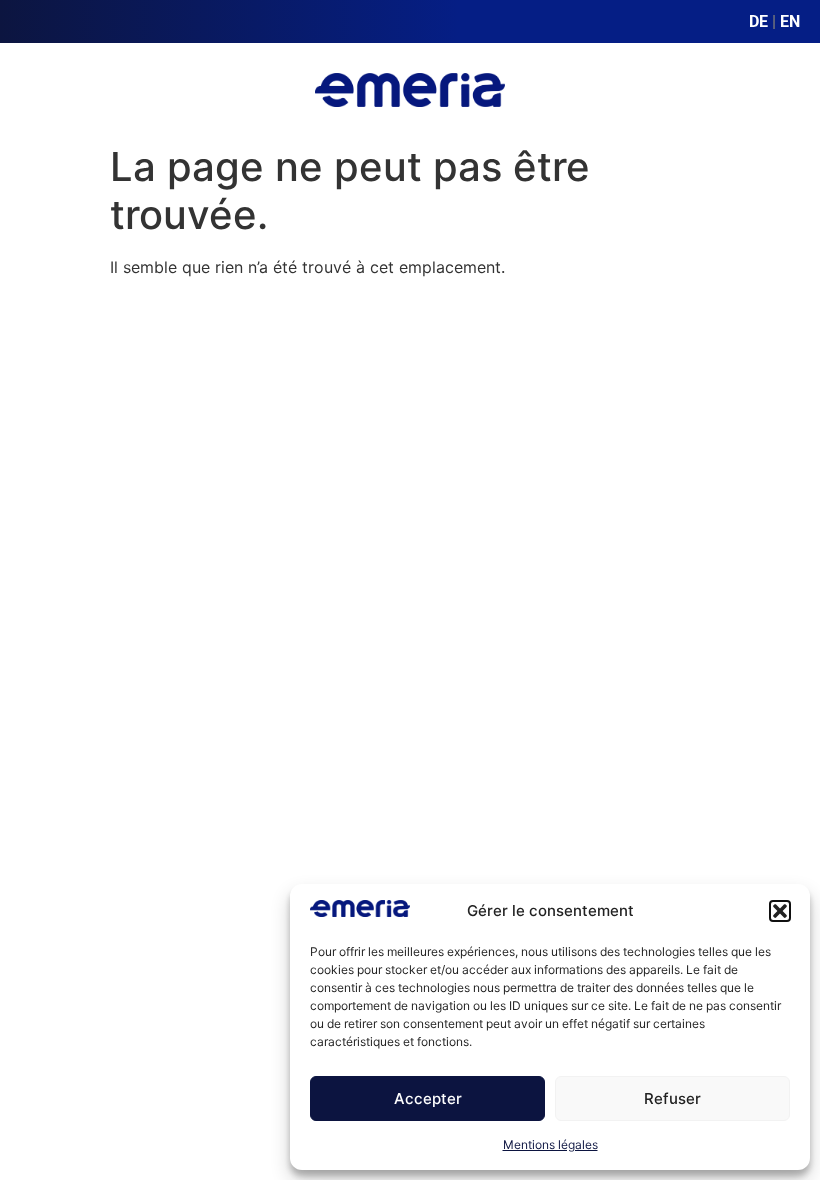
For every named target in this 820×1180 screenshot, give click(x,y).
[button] (780, 911)
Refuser (672, 1098)
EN (790, 21)
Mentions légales (550, 1144)
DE (758, 21)
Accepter (428, 1098)
